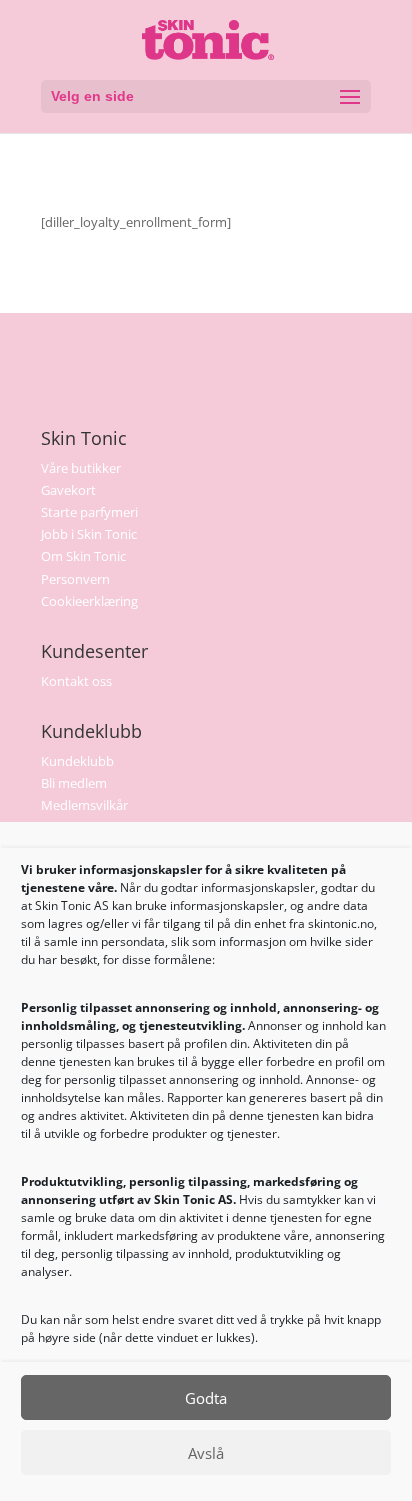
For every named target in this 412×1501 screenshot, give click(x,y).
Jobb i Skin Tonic (89, 534)
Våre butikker (81, 468)
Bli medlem (74, 783)
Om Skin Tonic (83, 556)
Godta (206, 1398)
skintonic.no (341, 923)
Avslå (206, 1453)
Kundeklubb (77, 761)
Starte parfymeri (89, 512)
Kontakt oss (76, 681)
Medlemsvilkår (84, 805)
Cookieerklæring (89, 601)
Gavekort (68, 490)
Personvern (75, 579)
